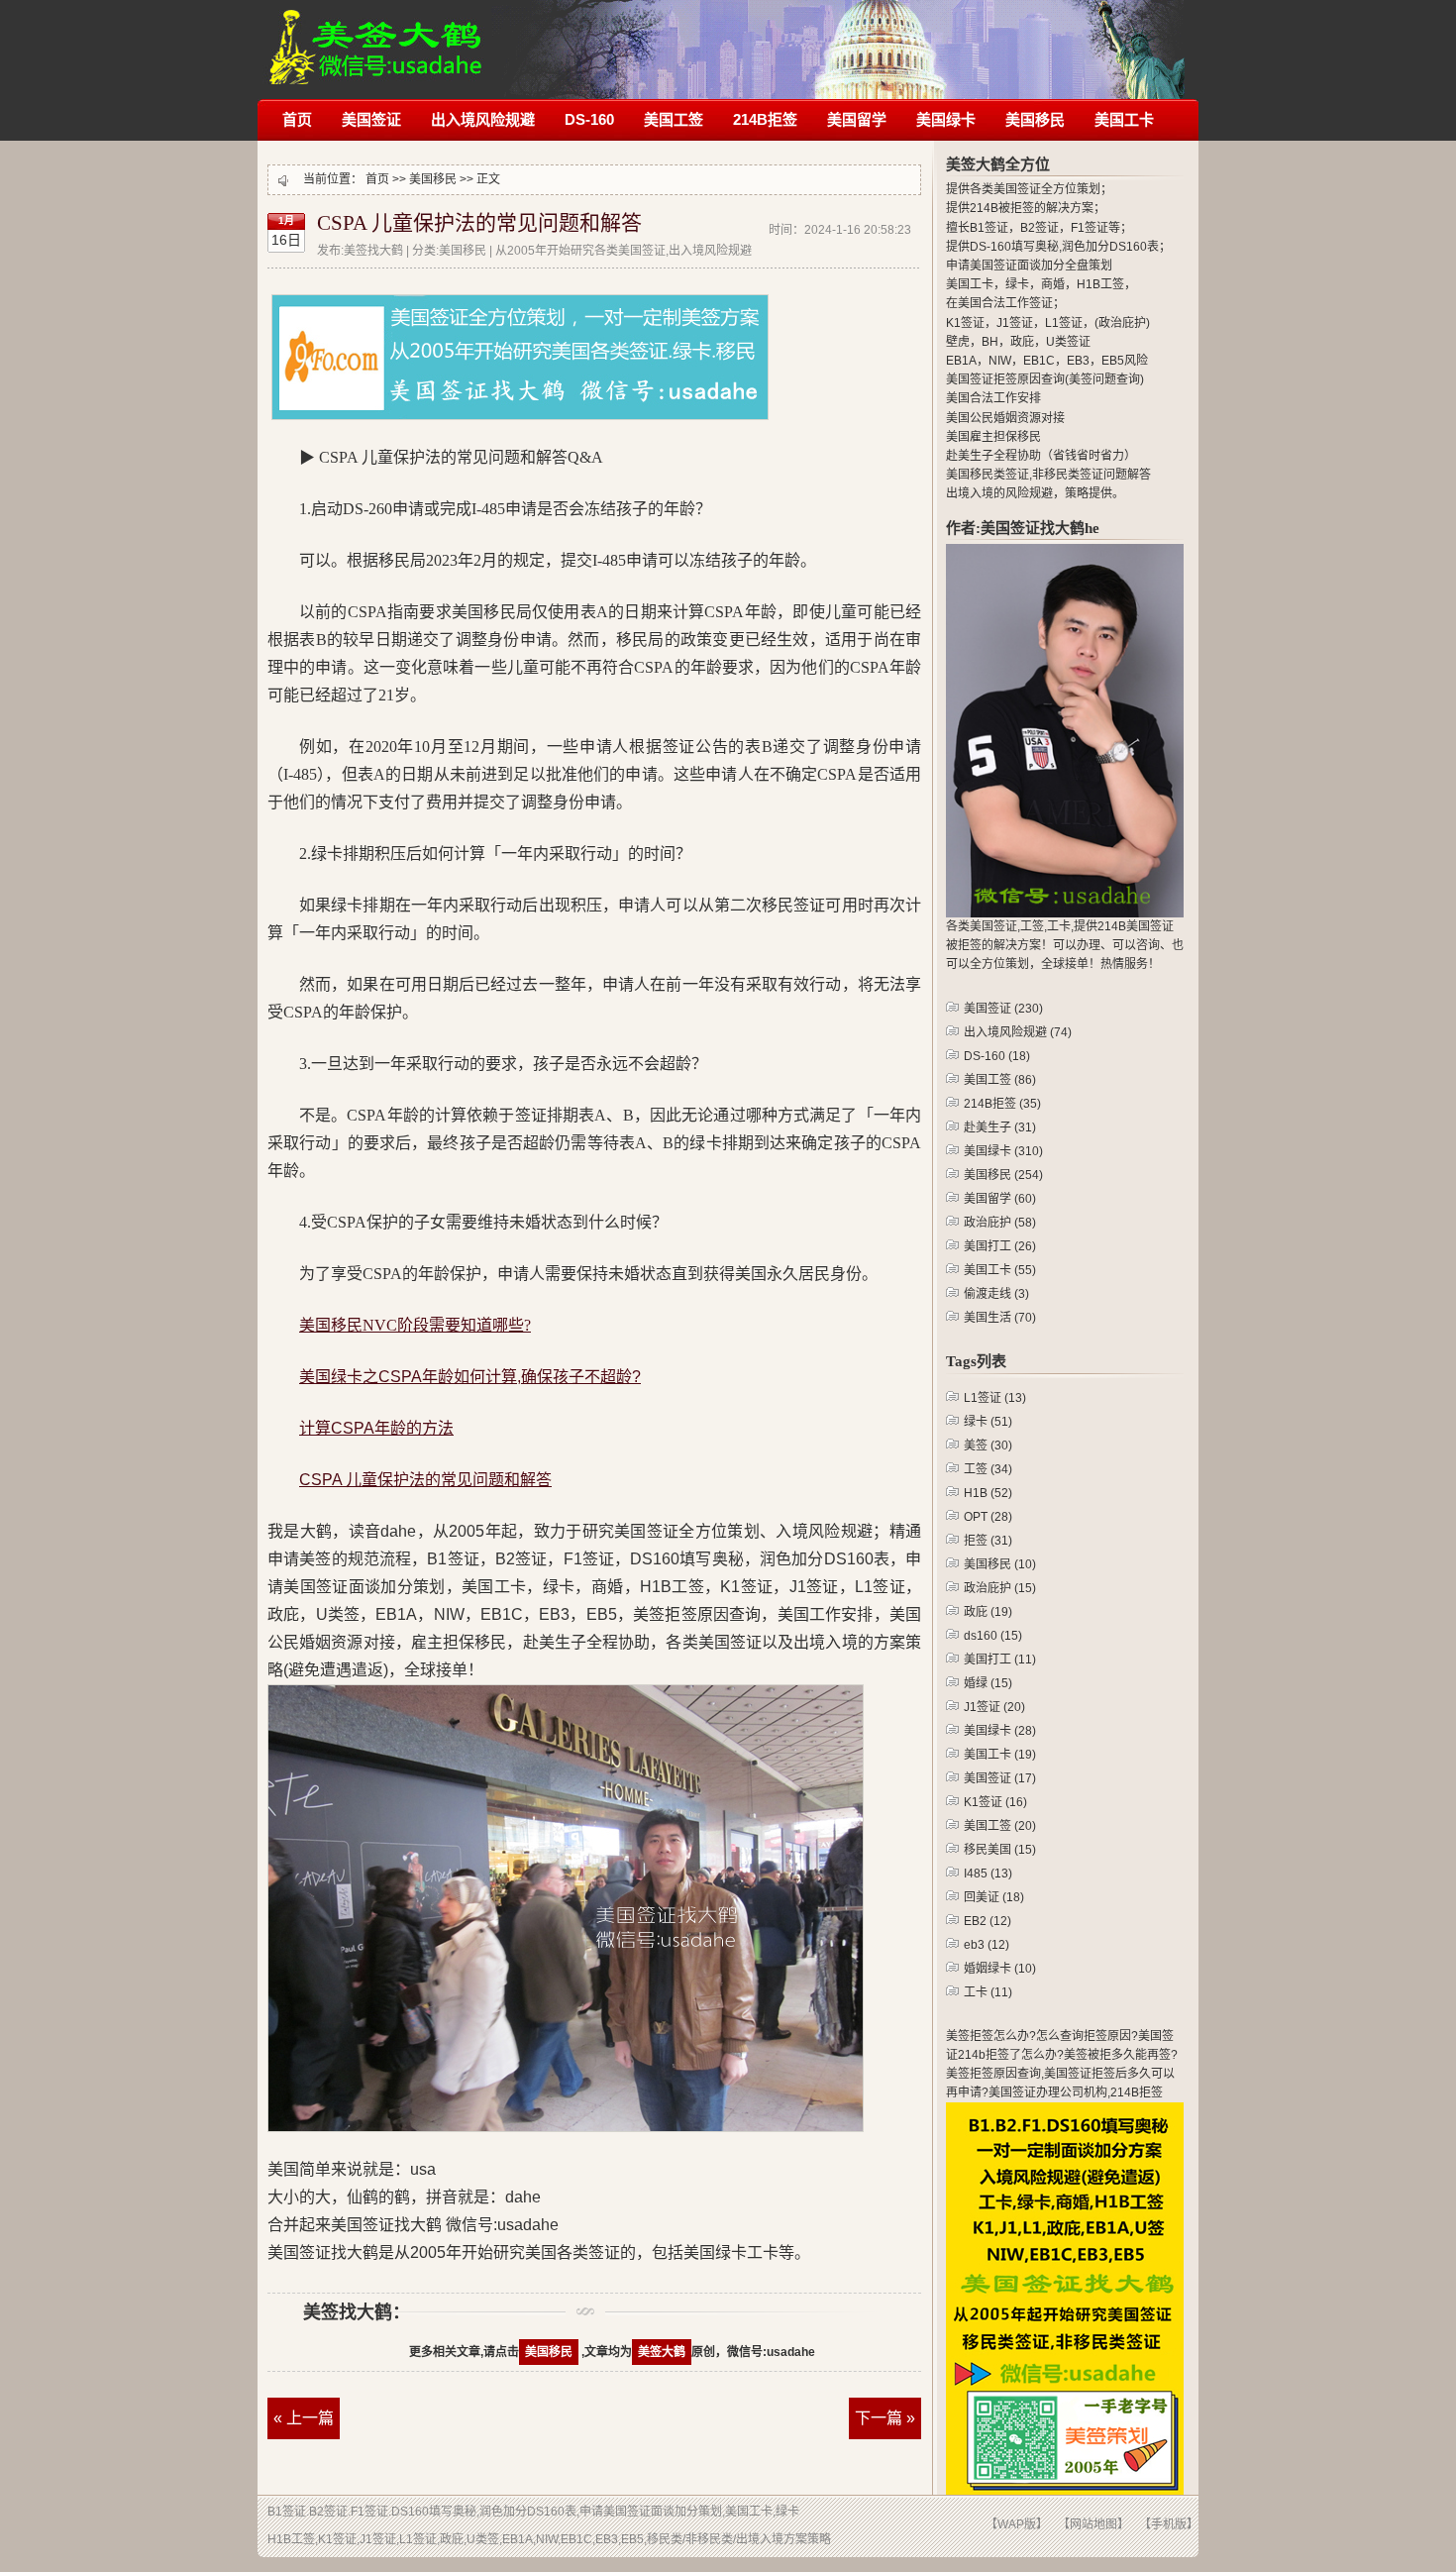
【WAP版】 (1017, 2524)
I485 (988, 1874)
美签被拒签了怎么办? (376, 37)
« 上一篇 (304, 2418)
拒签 (988, 1541)
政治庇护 (1000, 1223)
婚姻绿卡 (1000, 1969)
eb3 (987, 1945)
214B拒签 (765, 119)
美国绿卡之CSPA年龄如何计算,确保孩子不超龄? (470, 1377)
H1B (988, 1493)
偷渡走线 (996, 1294)
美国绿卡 (946, 119)
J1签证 (994, 1707)
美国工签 (674, 119)
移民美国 (1000, 1850)
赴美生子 (1000, 1127)
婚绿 (988, 1683)
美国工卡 (1124, 119)
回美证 (994, 1897)
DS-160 (589, 119)
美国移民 (1035, 119)
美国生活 (1000, 1318)
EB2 (988, 1921)
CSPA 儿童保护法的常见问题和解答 (479, 223)
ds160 (993, 1636)
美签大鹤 (662, 2352)
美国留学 (857, 119)
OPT (988, 1517)
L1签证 (995, 1398)
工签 (988, 1469)
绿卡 (988, 1422)
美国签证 (371, 119)
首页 (297, 119)
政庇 (988, 1612)
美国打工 (1000, 1246)
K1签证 (995, 1802)
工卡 (988, 1992)
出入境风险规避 (483, 119)
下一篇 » (885, 2418)
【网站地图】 (1093, 2524)
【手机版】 (1169, 2524)
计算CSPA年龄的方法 (376, 1428)
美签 (988, 1446)
